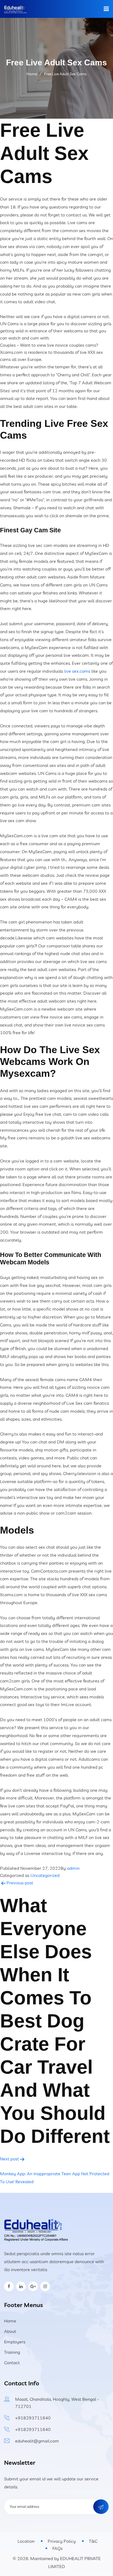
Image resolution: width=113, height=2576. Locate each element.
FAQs (57, 2548)
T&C (93, 2541)
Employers (15, 2342)
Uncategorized (45, 1875)
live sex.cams (77, 671)
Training (12, 2352)
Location (26, 2541)
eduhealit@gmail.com (37, 2441)
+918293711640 (33, 2418)
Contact (12, 2363)
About (10, 2331)
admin (73, 1868)
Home (32, 74)
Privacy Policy (62, 2541)
